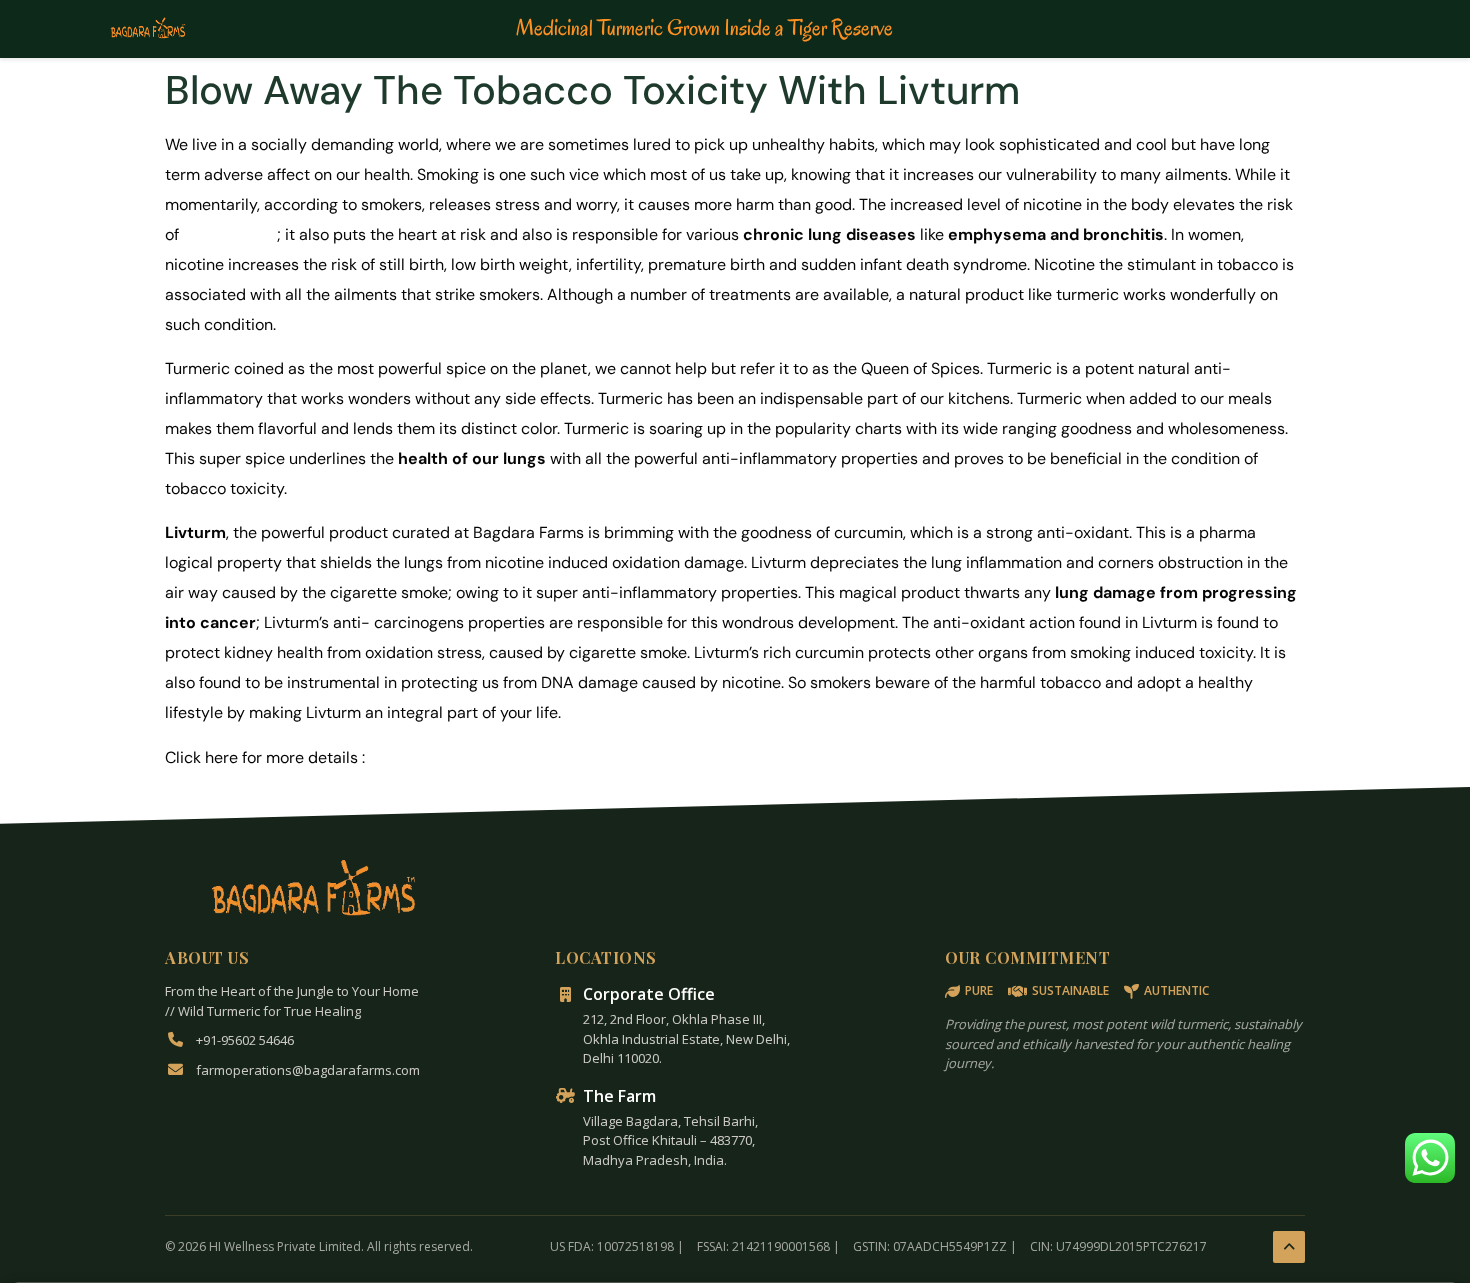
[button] (1430, 1158)
